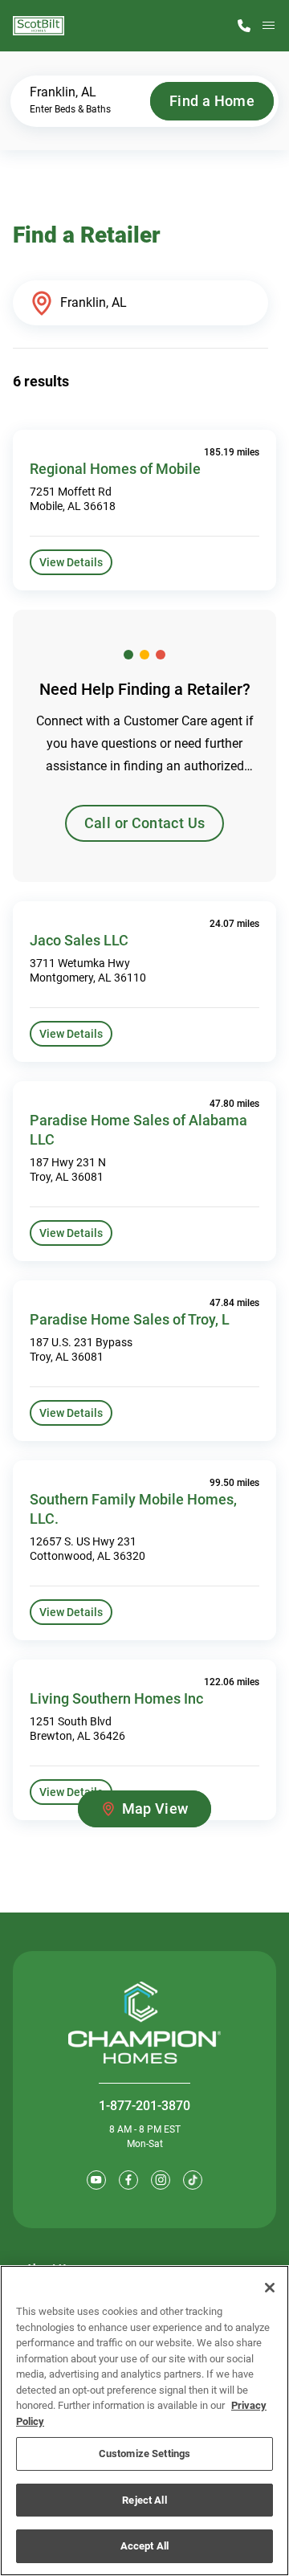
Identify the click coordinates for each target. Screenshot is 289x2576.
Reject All (144, 2500)
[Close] (270, 2288)
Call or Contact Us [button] (144, 823)
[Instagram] (161, 2180)
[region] (144, 2421)
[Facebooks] (128, 2180)
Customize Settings (144, 2454)
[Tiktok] (193, 2180)
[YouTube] (96, 2180)
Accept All (144, 2546)
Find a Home (212, 101)
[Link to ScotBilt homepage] (39, 26)
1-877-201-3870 (144, 2106)
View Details (71, 562)
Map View (155, 1809)
